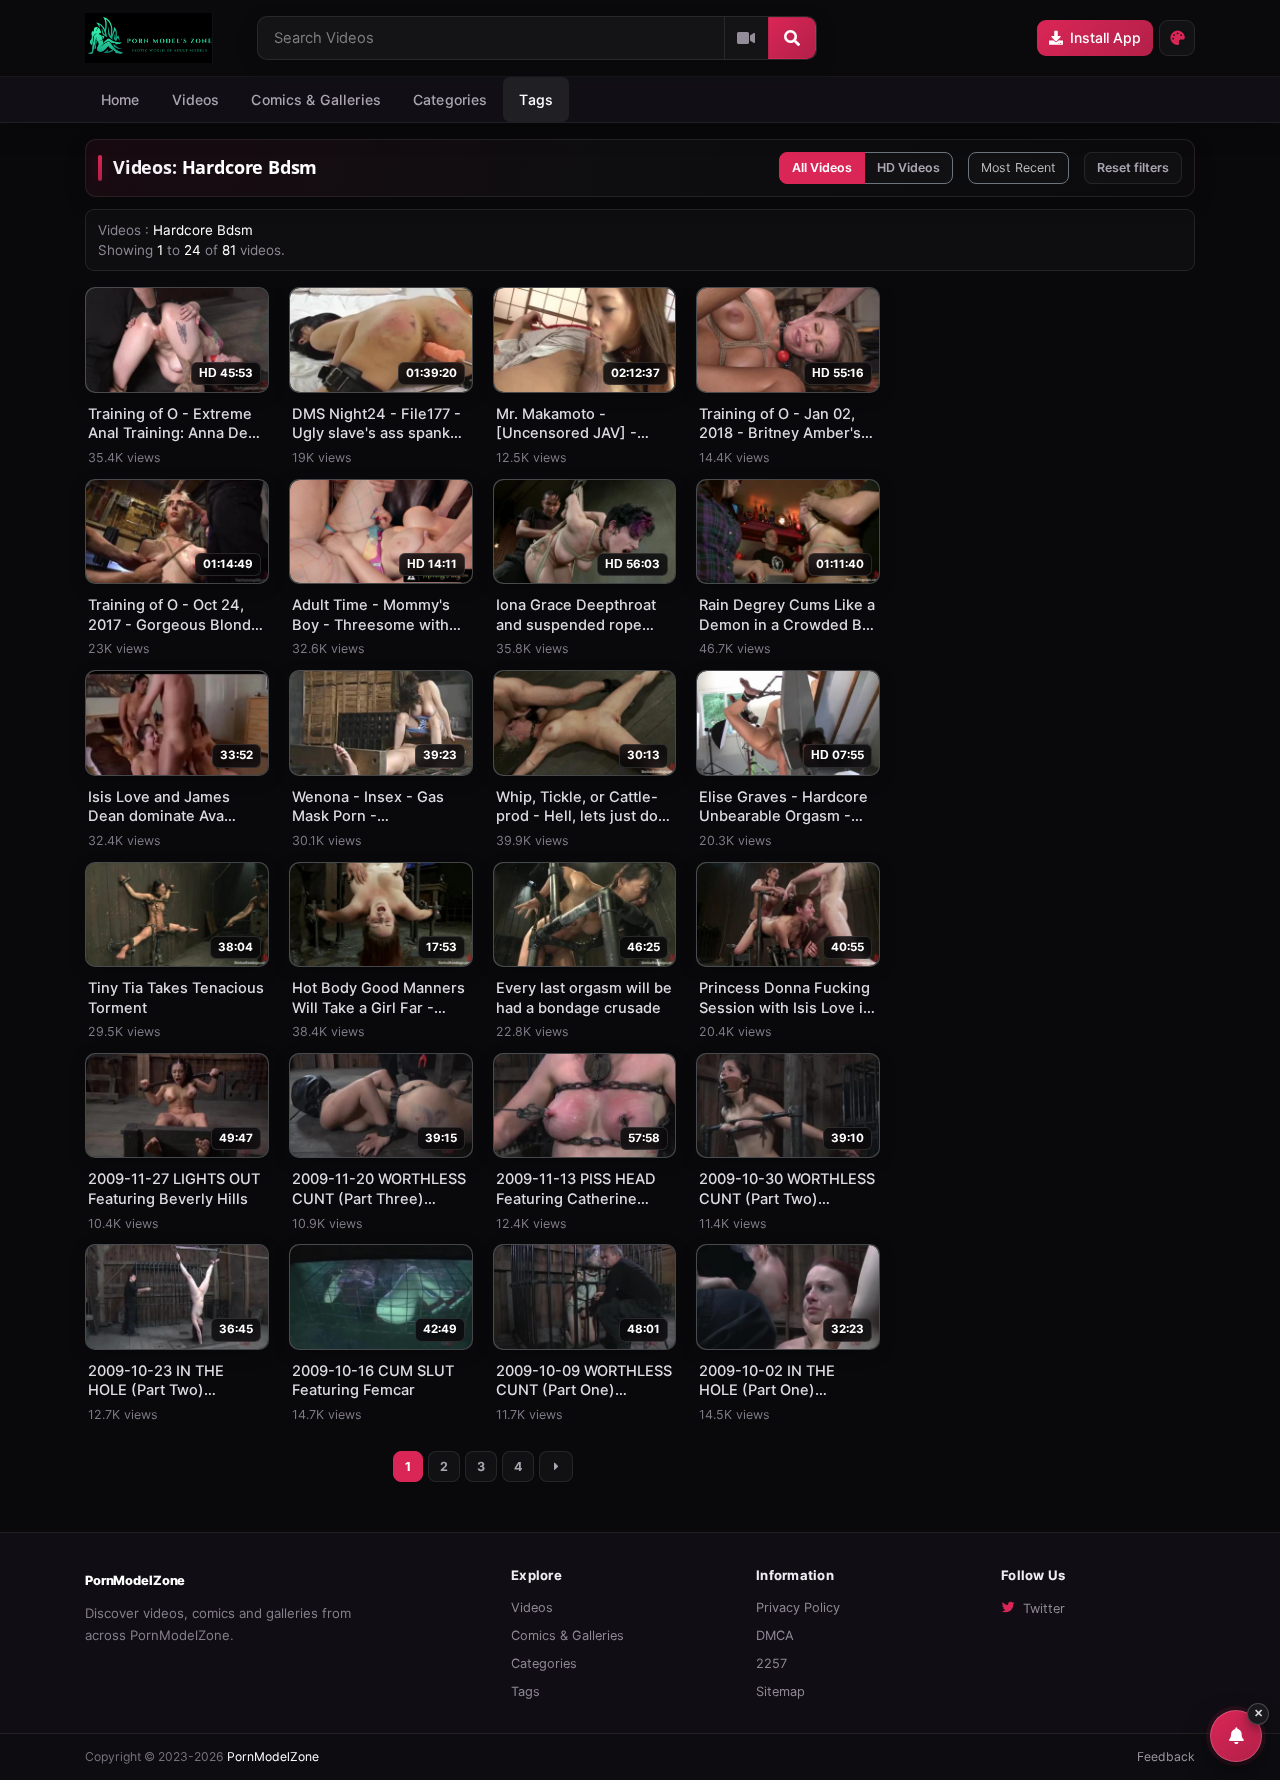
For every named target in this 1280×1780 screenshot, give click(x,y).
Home (120, 99)
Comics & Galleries (316, 99)
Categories (450, 99)
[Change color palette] (1177, 38)
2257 (771, 1663)
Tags (525, 1691)
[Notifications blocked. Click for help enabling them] (1236, 1736)
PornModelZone (135, 1580)
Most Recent (1018, 167)
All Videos (822, 167)
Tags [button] (536, 99)
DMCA (775, 1635)
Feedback (1166, 1756)
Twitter (1044, 1608)
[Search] (792, 38)
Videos (196, 99)
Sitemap (780, 1691)
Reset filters (1133, 167)
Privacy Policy (798, 1607)
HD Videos (908, 167)
